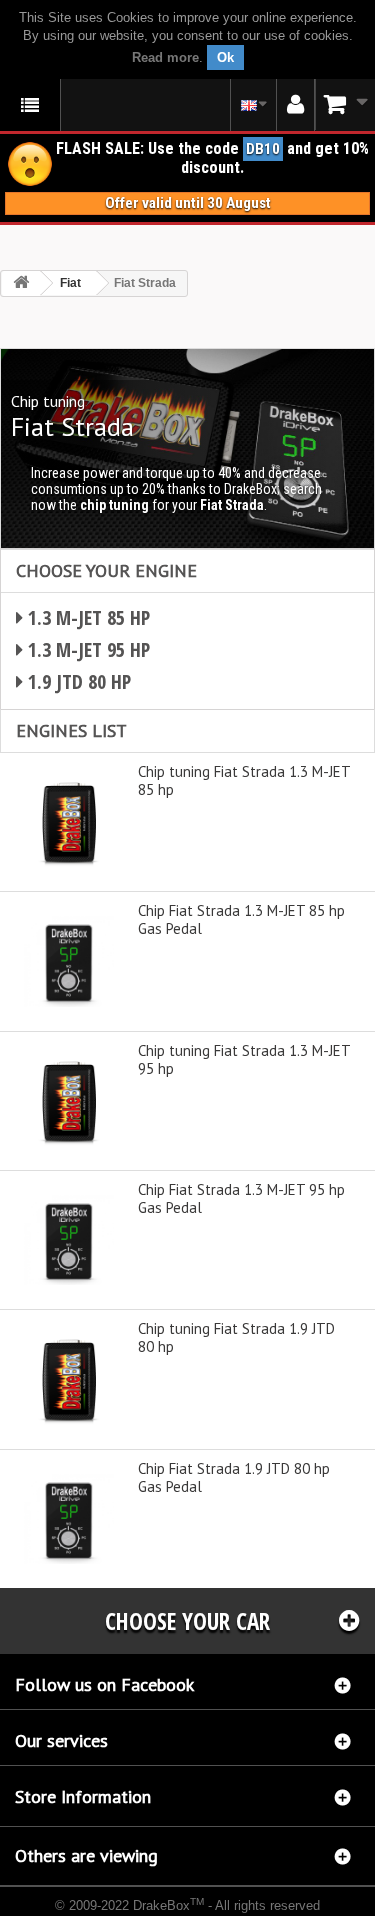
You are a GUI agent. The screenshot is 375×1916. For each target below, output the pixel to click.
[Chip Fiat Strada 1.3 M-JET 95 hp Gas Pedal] (69, 1240)
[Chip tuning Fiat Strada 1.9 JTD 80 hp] (69, 1379)
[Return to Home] (21, 283)
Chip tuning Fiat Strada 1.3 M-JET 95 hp (244, 1060)
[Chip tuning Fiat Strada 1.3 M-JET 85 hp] (69, 822)
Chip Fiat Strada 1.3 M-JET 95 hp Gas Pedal (241, 1199)
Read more (165, 57)
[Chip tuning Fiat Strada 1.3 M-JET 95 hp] (69, 1101)
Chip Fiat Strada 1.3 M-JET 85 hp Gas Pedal (241, 920)
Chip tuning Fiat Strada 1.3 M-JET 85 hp (244, 781)
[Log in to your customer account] (295, 105)
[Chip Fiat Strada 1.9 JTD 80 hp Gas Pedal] (69, 1519)
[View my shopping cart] (345, 104)
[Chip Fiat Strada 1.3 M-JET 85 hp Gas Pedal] (69, 961)
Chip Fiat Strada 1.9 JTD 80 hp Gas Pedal (234, 1478)
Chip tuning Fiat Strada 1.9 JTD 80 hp (236, 1338)
